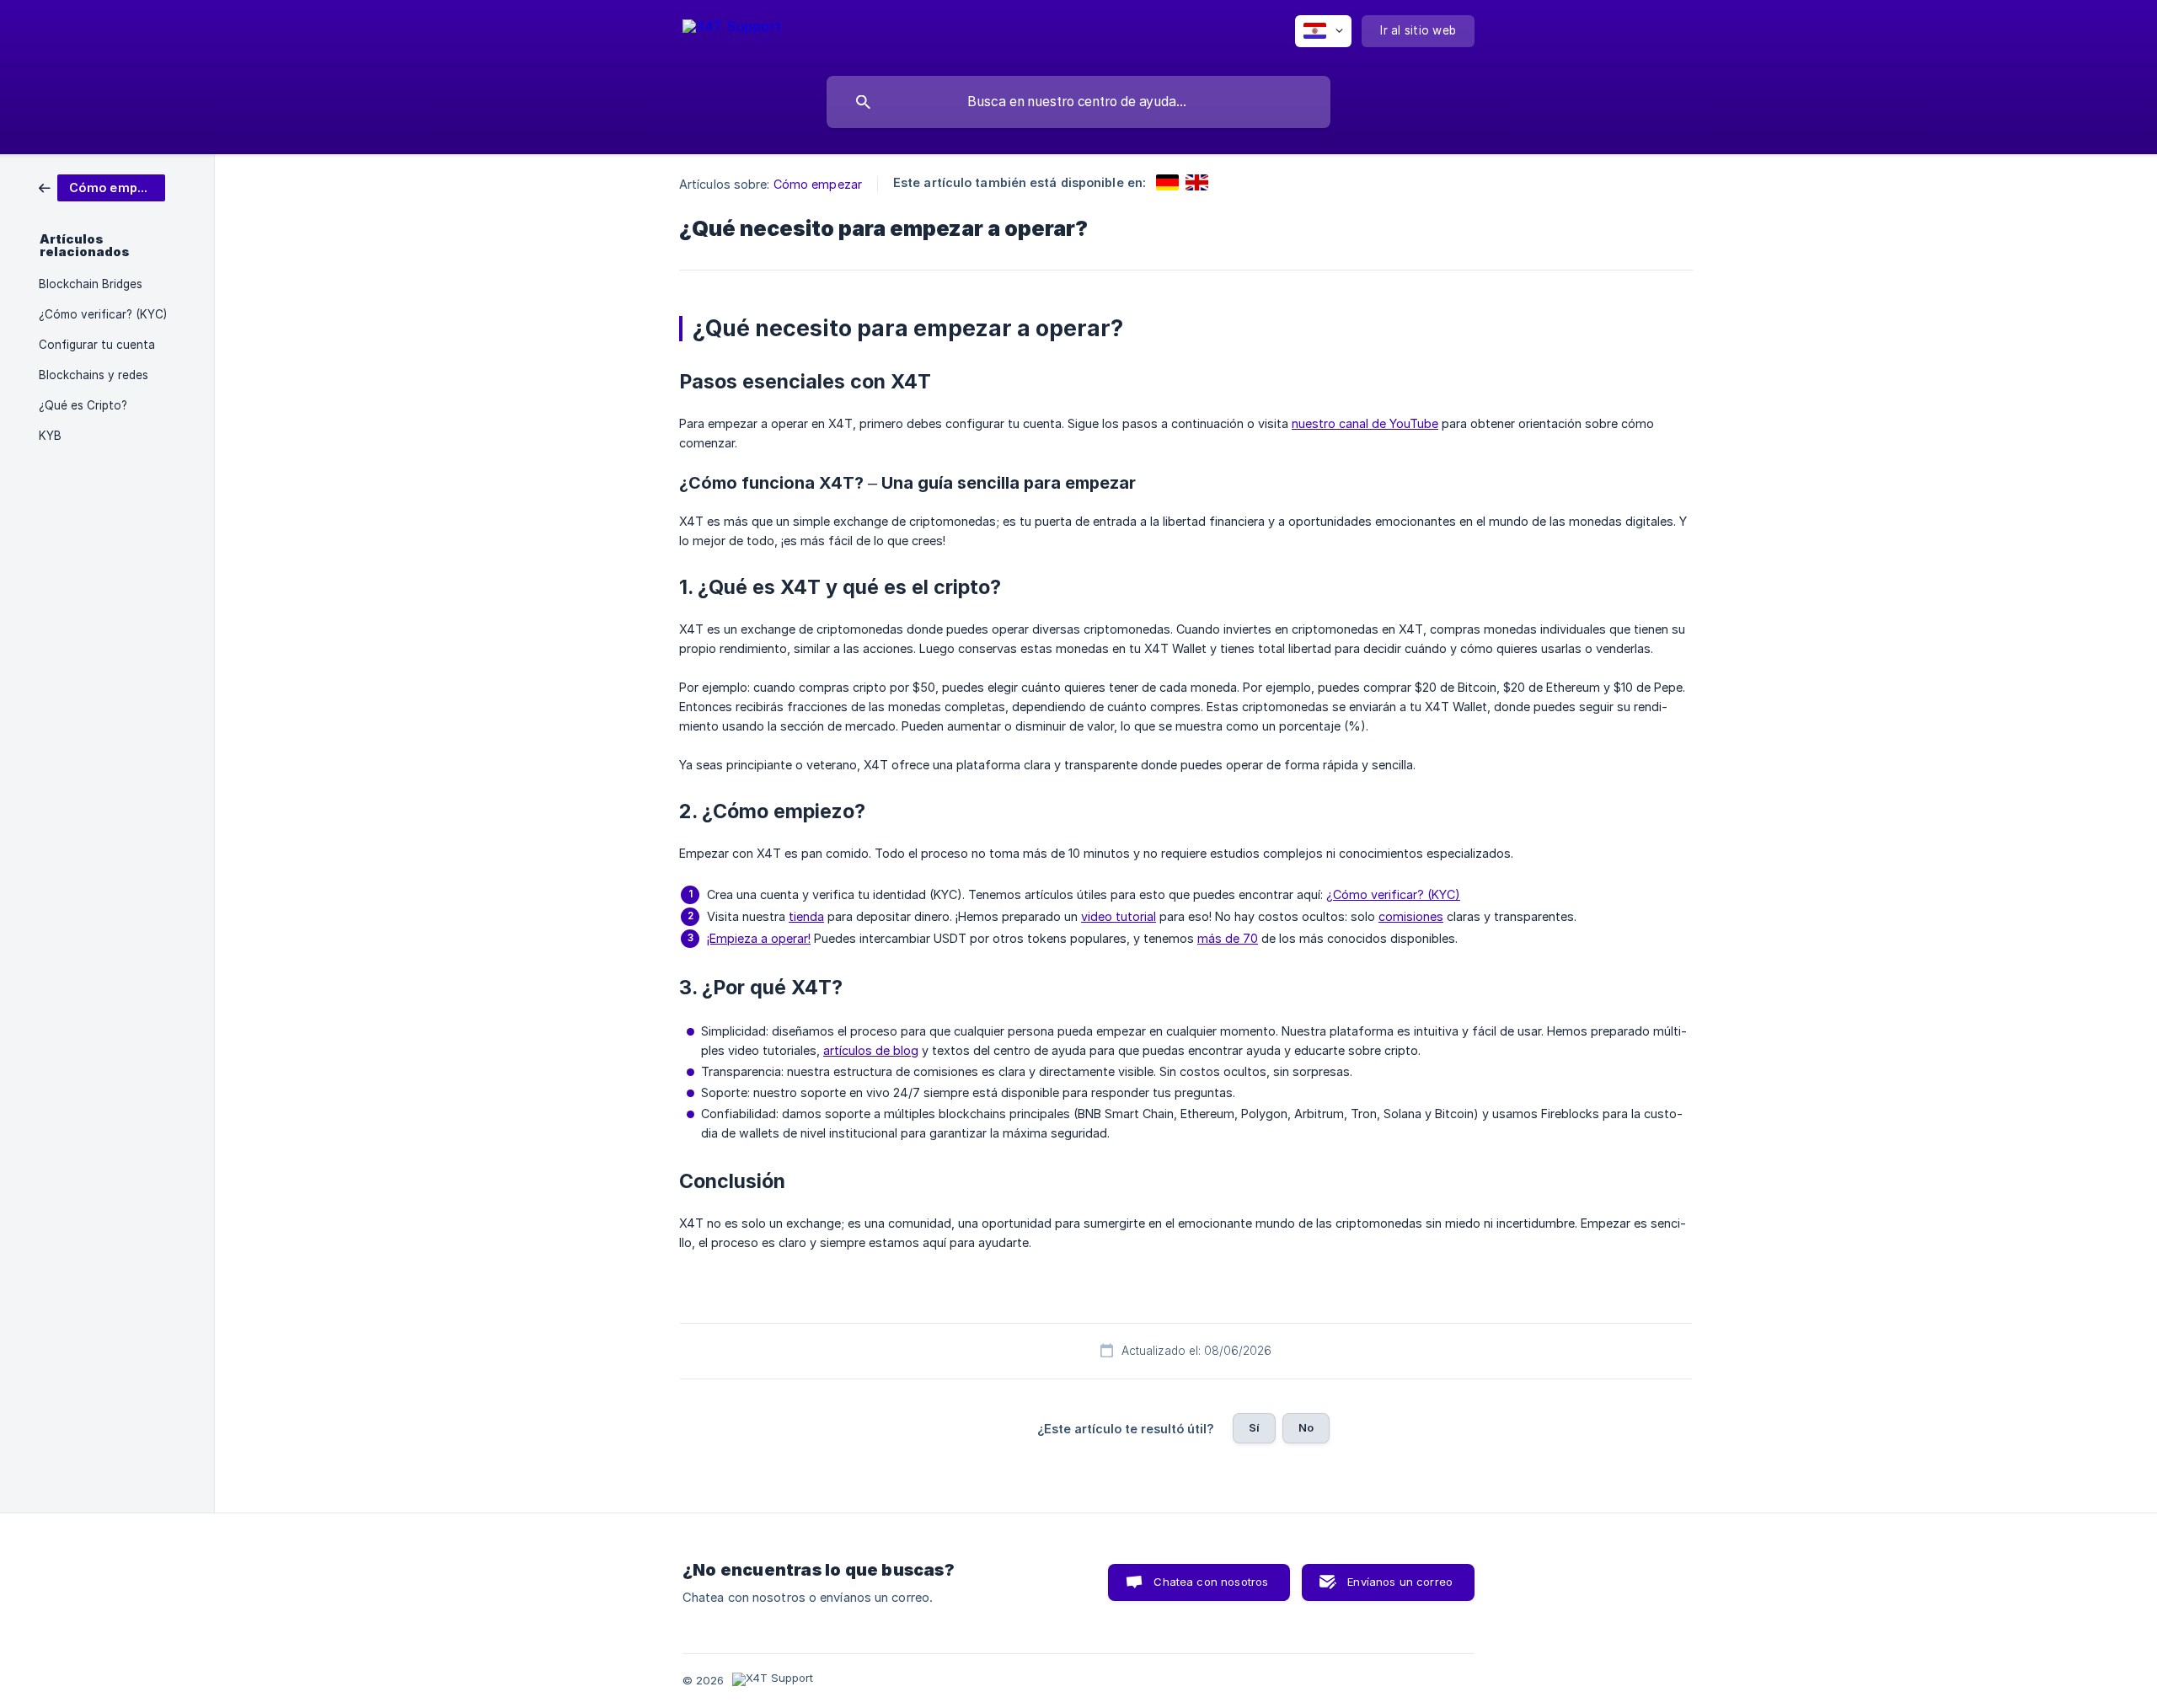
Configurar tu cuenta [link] (97, 345)
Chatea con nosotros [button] (1211, 1582)
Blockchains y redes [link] (94, 375)
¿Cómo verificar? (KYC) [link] (103, 314)
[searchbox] (1078, 102)
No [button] (1306, 1427)
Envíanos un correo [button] (1400, 1582)
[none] (732, 34)
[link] (102, 187)
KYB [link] (50, 436)
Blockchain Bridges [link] (91, 284)
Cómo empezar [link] (818, 184)
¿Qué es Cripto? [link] (83, 405)
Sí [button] (1254, 1427)
